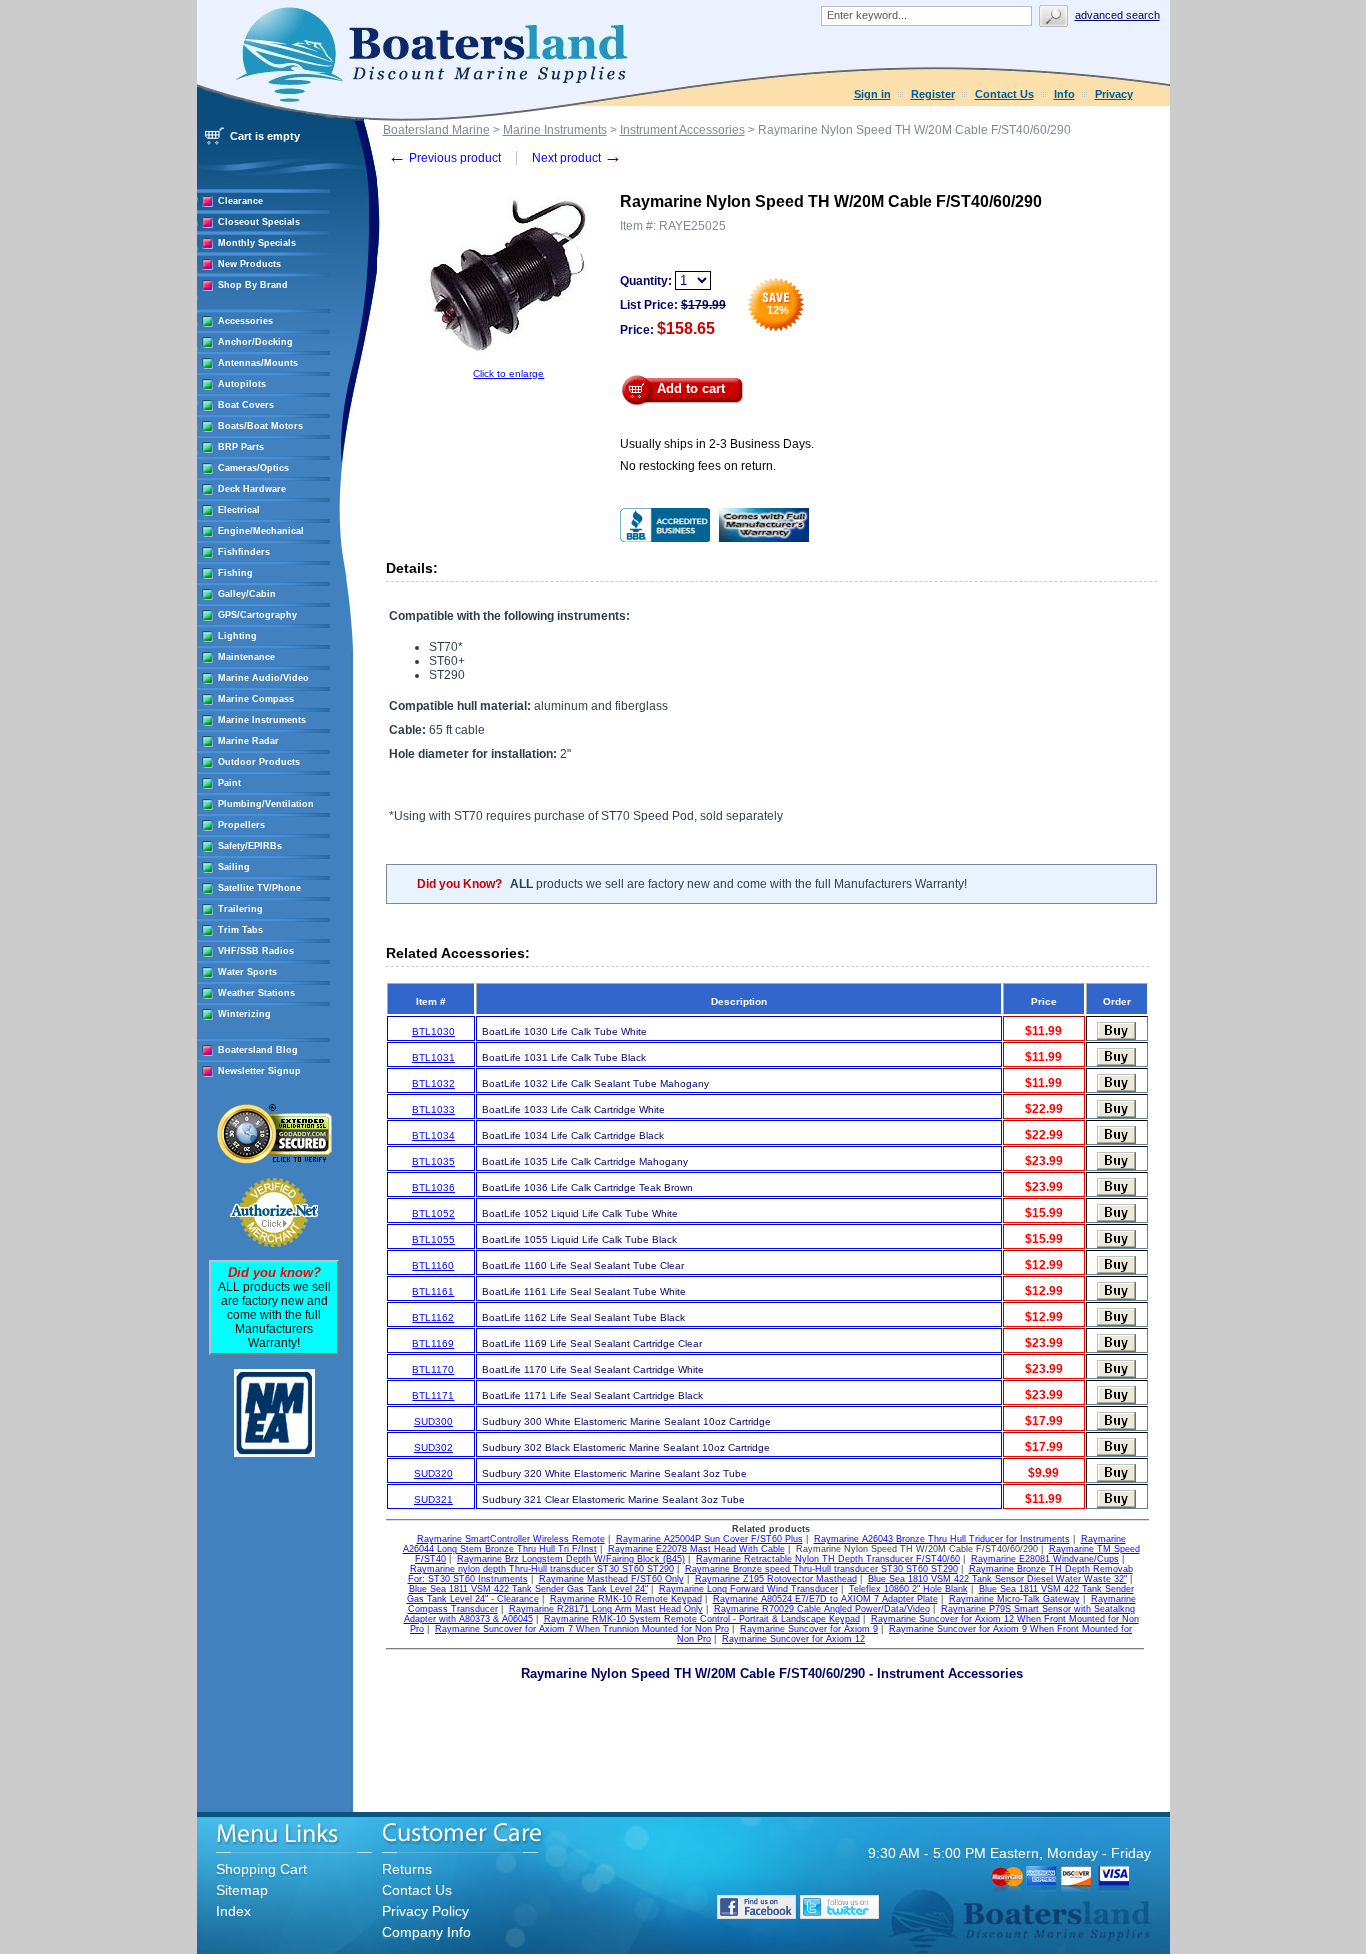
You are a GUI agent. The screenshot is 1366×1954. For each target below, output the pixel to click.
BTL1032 (433, 1083)
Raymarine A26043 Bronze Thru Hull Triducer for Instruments (942, 1539)
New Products (249, 264)
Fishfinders (244, 552)
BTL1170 (433, 1369)
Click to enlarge (508, 373)
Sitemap (242, 1890)
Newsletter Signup (259, 1071)
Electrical (239, 510)
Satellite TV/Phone (259, 888)
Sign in (872, 94)
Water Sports (247, 972)
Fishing (235, 573)
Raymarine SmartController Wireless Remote (511, 1539)
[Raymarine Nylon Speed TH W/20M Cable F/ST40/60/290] (509, 364)
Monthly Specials (257, 243)
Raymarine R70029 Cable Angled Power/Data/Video (822, 1609)
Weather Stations (256, 993)
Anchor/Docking (255, 342)
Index (233, 1911)
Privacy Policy (425, 1911)
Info (1064, 94)
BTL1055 (433, 1239)
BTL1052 (433, 1213)
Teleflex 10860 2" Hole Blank (908, 1589)
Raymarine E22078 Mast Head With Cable (696, 1549)
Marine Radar (248, 741)
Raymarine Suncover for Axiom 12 (793, 1639)
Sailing (234, 867)
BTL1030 (433, 1031)
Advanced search (1117, 15)
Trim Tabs (240, 930)
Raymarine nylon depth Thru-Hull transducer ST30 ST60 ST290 (542, 1569)
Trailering (240, 909)
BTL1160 (433, 1265)
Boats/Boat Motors (260, 426)
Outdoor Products (259, 762)
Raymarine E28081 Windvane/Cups (1045, 1559)
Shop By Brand (253, 285)
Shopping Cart (261, 1869)
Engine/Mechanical (261, 531)
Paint (229, 783)
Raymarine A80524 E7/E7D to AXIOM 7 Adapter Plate (825, 1599)
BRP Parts (241, 447)
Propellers (241, 825)
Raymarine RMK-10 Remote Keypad (626, 1599)
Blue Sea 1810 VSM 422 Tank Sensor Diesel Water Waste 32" (997, 1579)
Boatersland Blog (258, 1050)
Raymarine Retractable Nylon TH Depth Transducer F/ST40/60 (828, 1559)
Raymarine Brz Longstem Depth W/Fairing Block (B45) (571, 1559)
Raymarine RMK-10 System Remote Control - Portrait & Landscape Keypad (702, 1619)
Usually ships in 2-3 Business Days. (717, 444)
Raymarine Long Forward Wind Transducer (748, 1589)
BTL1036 (433, 1187)
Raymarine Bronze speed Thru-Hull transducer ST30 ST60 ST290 (821, 1569)
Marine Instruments (262, 720)
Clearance (240, 201)
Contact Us (1004, 94)
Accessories (245, 321)
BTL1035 (433, 1161)
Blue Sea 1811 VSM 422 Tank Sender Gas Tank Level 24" (528, 1589)
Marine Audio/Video (263, 678)
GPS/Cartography (257, 615)
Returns (407, 1869)
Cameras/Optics (253, 468)
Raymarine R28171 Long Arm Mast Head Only (606, 1609)
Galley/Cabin (247, 594)
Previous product (444, 158)
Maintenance (246, 657)
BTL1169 (433, 1343)
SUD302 (433, 1447)
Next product (577, 158)
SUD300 (433, 1421)
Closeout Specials (259, 222)
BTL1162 (433, 1317)
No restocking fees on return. (698, 466)
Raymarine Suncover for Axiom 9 (809, 1629)
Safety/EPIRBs (250, 846)
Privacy (1114, 94)
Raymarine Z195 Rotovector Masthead (776, 1579)
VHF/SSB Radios (256, 951)
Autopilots (242, 384)
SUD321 (433, 1499)
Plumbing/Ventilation (266, 804)
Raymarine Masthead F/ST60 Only (611, 1579)
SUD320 (433, 1473)
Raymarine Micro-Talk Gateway (1014, 1599)
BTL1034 (433, 1135)
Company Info (426, 1932)
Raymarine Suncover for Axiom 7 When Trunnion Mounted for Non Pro (582, 1629)
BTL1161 (433, 1291)
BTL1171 (433, 1395)
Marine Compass (256, 699)
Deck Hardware (252, 489)
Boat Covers (246, 405)
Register (933, 94)
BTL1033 (433, 1109)
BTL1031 (433, 1057)
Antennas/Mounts (258, 363)
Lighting (237, 636)
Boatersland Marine (436, 130)
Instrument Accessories (682, 130)
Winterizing (244, 1014)
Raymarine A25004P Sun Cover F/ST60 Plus (709, 1539)
